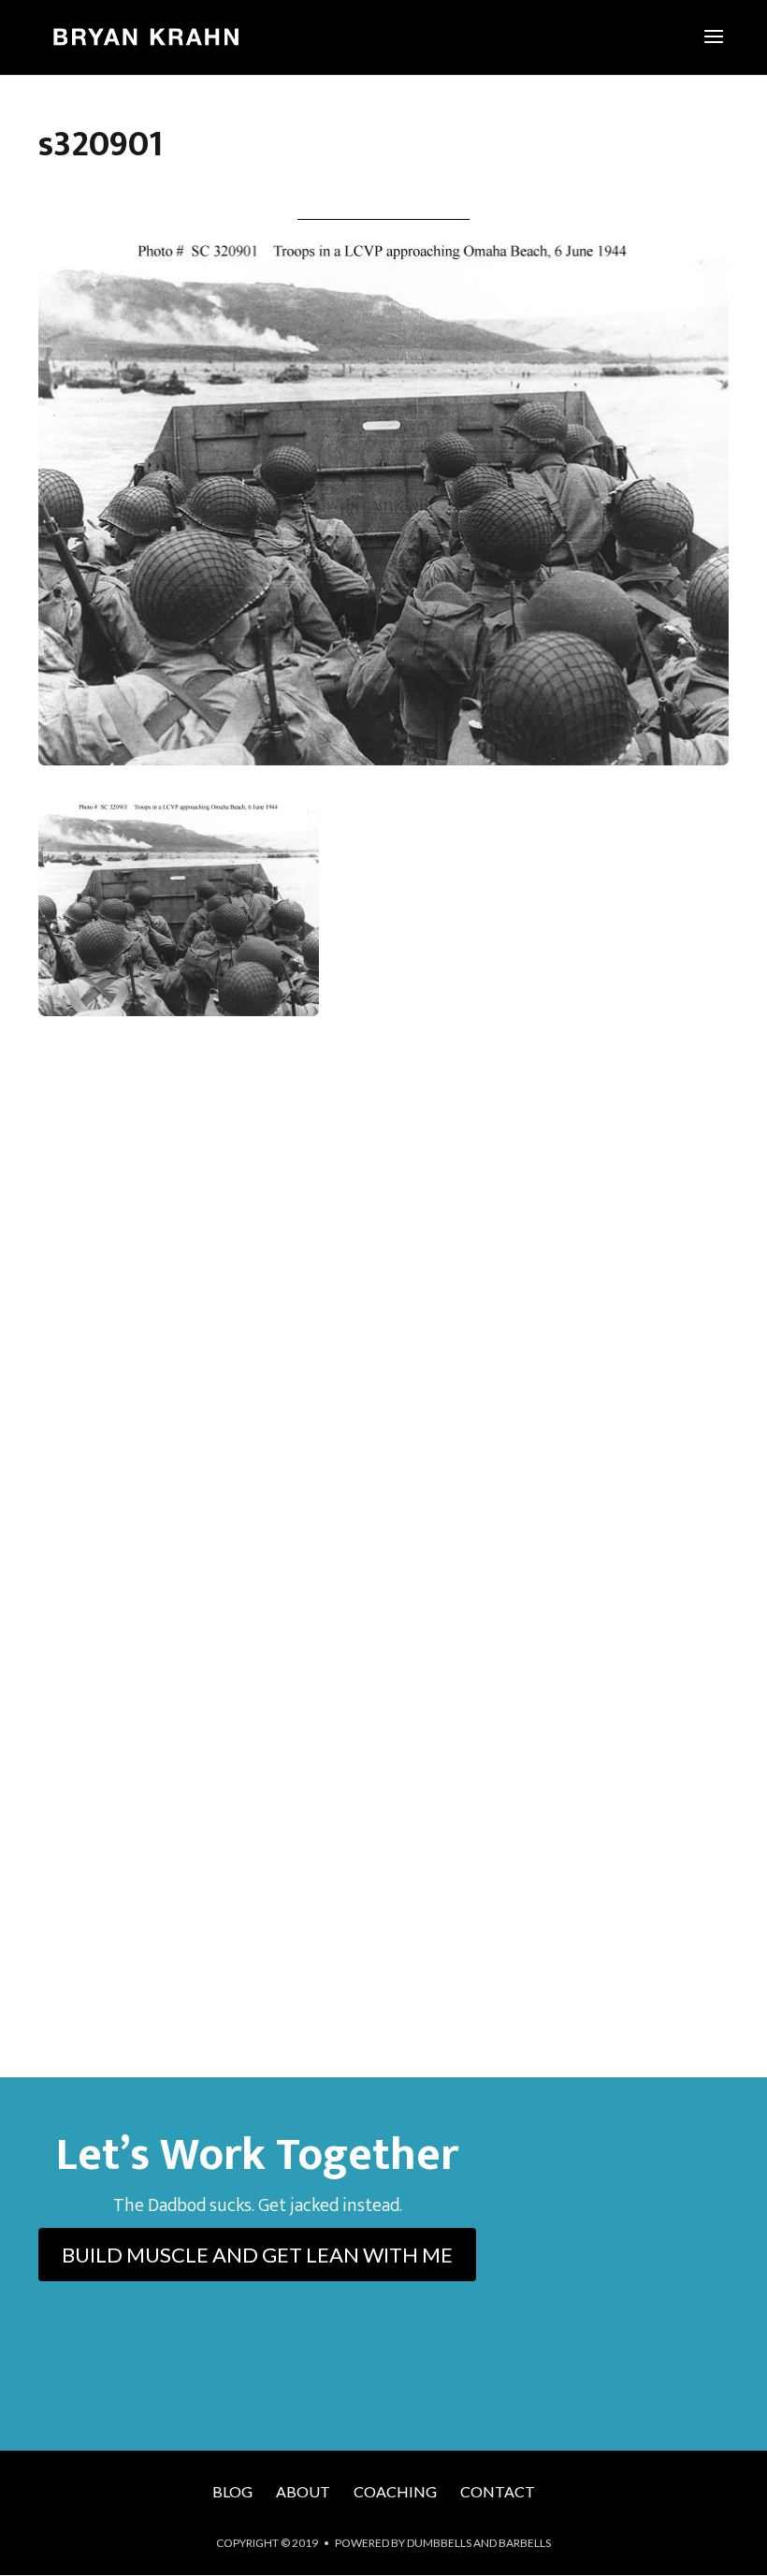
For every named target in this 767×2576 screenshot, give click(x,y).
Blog (232, 2491)
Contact (498, 2491)
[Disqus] (383, 1306)
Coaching (395, 2491)
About (303, 2491)
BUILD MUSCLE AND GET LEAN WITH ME (257, 2255)
